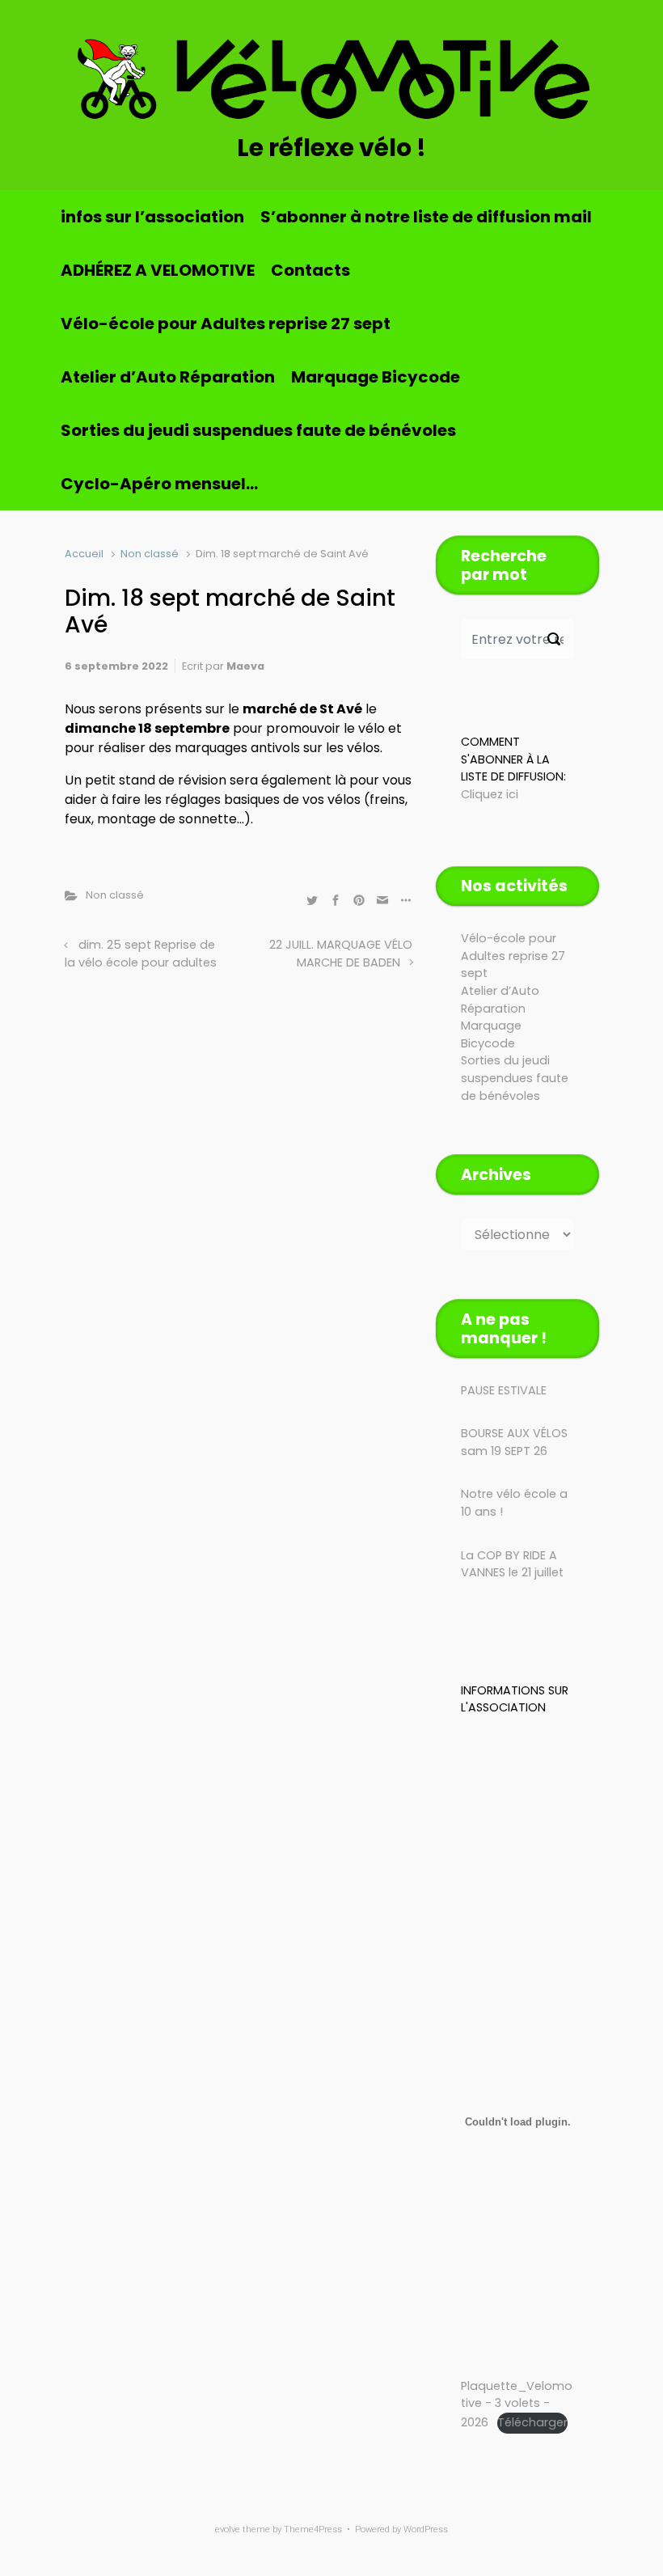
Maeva (245, 666)
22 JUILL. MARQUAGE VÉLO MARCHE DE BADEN (341, 954)
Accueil (84, 554)
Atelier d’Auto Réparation (168, 377)
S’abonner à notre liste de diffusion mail (426, 217)
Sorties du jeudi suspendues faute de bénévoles (258, 430)
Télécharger (532, 2422)
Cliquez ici (490, 794)
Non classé (150, 554)
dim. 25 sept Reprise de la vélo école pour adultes (141, 954)
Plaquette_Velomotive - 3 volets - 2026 (517, 2404)
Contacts (310, 270)
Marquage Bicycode (376, 377)
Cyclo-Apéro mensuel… (159, 484)
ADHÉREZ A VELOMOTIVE (158, 270)
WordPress (426, 2529)
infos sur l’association (152, 217)
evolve (228, 2529)
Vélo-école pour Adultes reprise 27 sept (226, 324)
